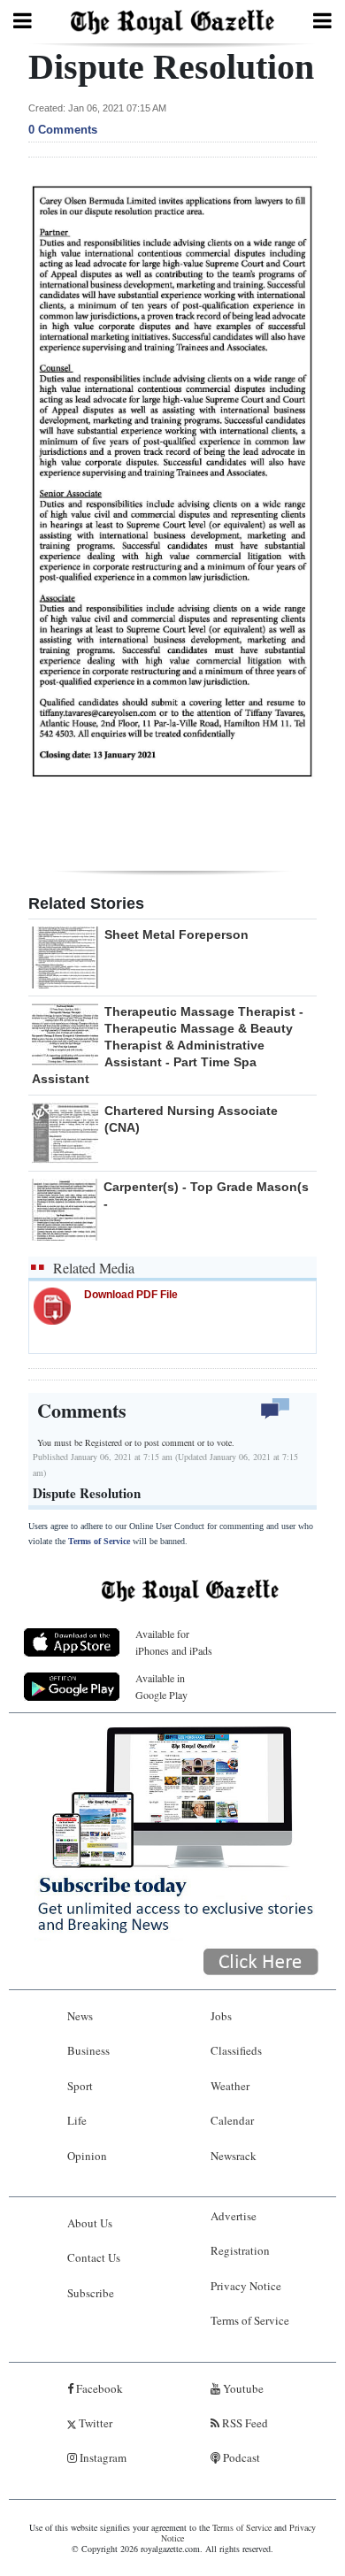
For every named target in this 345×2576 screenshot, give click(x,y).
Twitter (94, 2423)
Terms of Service (99, 1541)
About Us (90, 2223)
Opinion (87, 2156)
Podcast (240, 2457)
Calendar (232, 2120)
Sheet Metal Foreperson (176, 934)
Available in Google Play (161, 1686)
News (80, 2016)
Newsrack (234, 2156)
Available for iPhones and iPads (174, 1642)
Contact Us (94, 2257)
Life (77, 2120)
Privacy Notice (246, 2286)
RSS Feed (244, 2423)
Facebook (98, 2388)
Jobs (221, 2016)
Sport (80, 2086)
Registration (240, 2250)
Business (88, 2050)
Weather (230, 2086)
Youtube (242, 2388)
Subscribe (91, 2293)
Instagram (102, 2457)
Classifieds (236, 2050)
